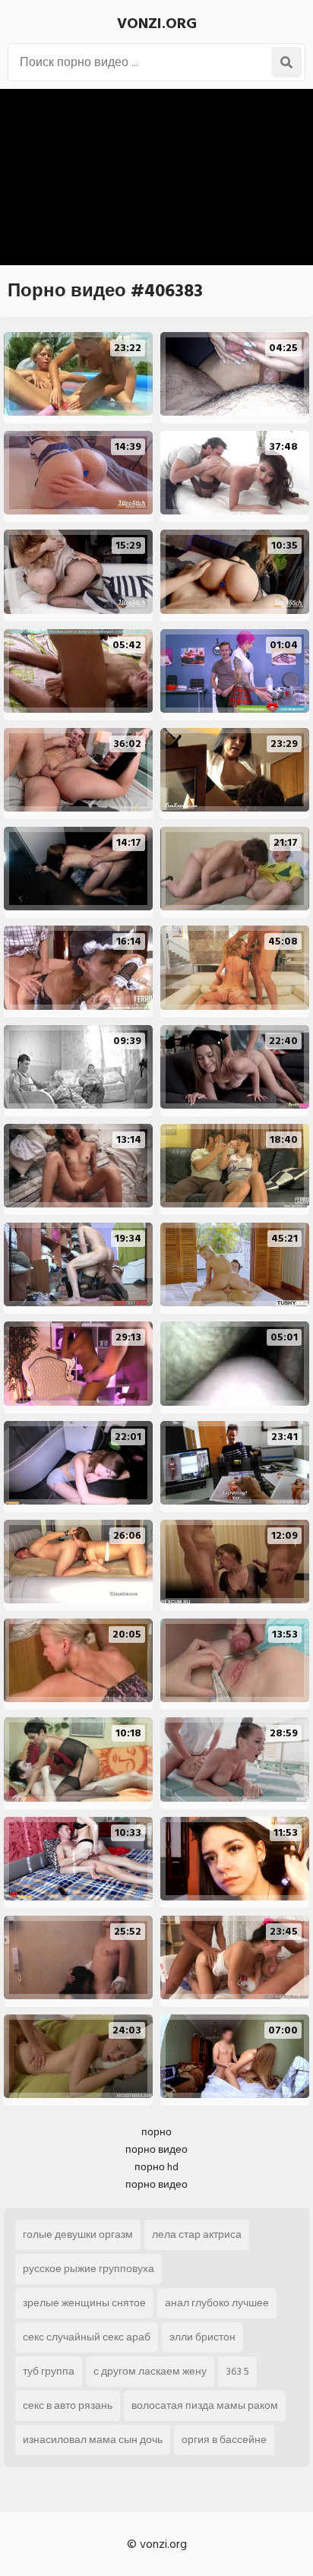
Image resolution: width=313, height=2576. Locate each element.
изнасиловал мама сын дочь (93, 2440)
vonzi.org (157, 24)
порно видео (156, 2149)
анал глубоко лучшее (217, 2303)
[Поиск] (286, 62)
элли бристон (202, 2337)
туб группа (49, 2371)
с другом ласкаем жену (150, 2371)
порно (156, 2132)
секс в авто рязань (68, 2405)
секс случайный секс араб (87, 2337)
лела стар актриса (197, 2234)
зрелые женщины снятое (84, 2303)
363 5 (237, 2371)
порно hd (156, 2167)
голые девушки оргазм (78, 2234)
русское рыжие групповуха (89, 2269)
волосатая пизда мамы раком (205, 2405)
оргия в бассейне (224, 2440)
